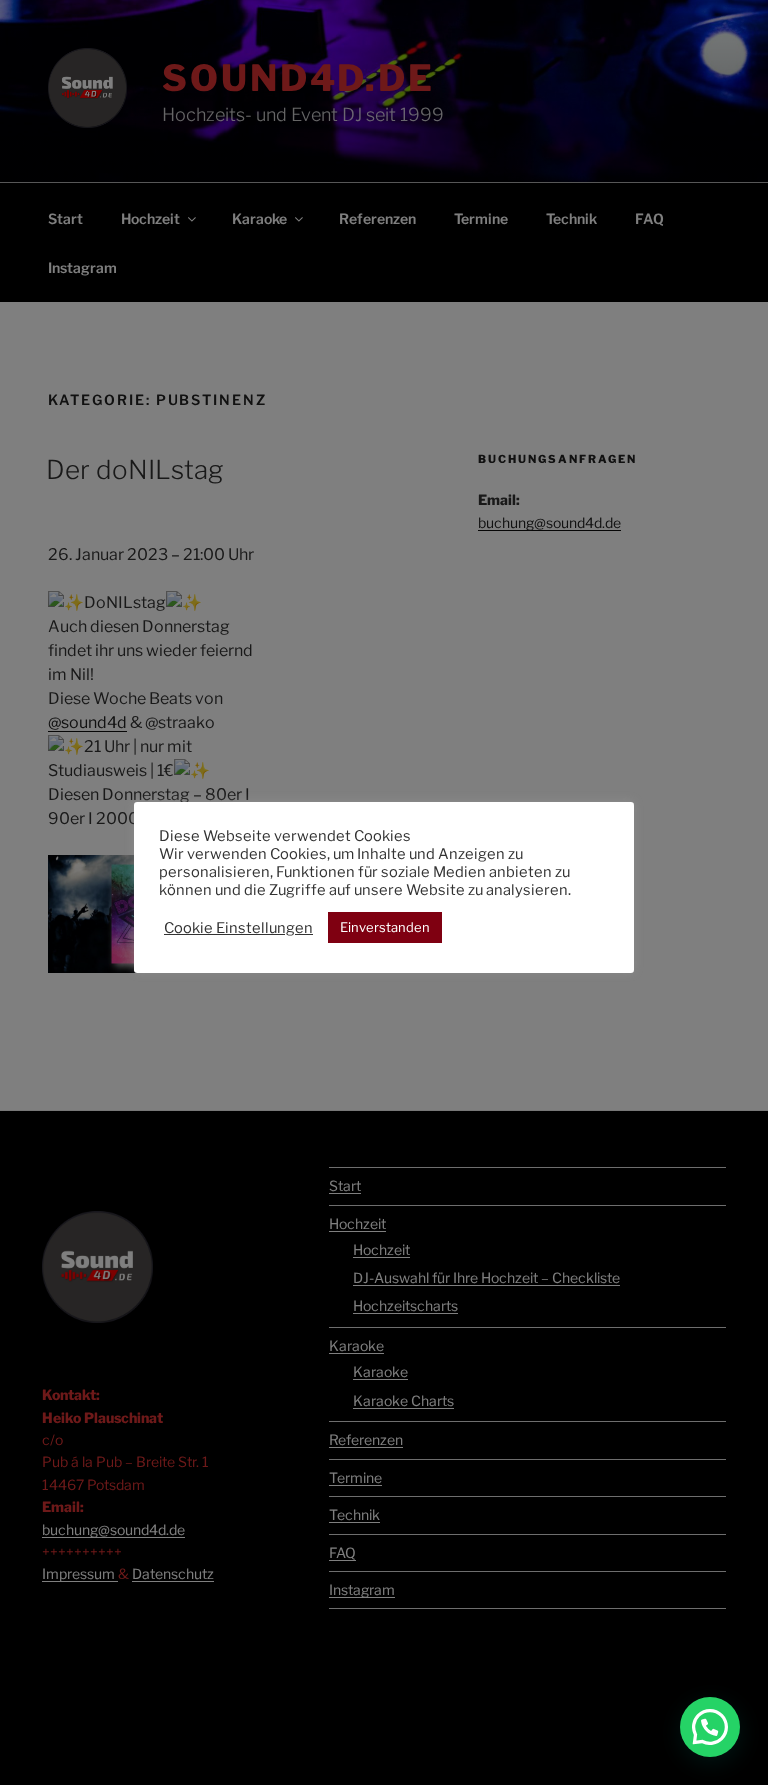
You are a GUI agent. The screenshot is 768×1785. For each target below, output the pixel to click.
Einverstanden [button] (385, 927)
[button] (710, 1727)
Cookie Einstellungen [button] (238, 928)
